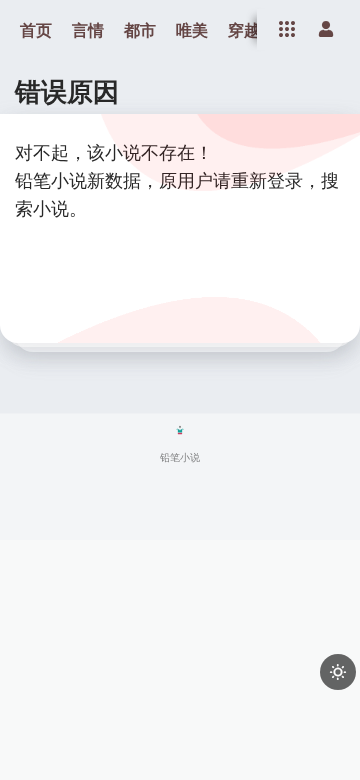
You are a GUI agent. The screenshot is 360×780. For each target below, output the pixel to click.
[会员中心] (326, 29)
